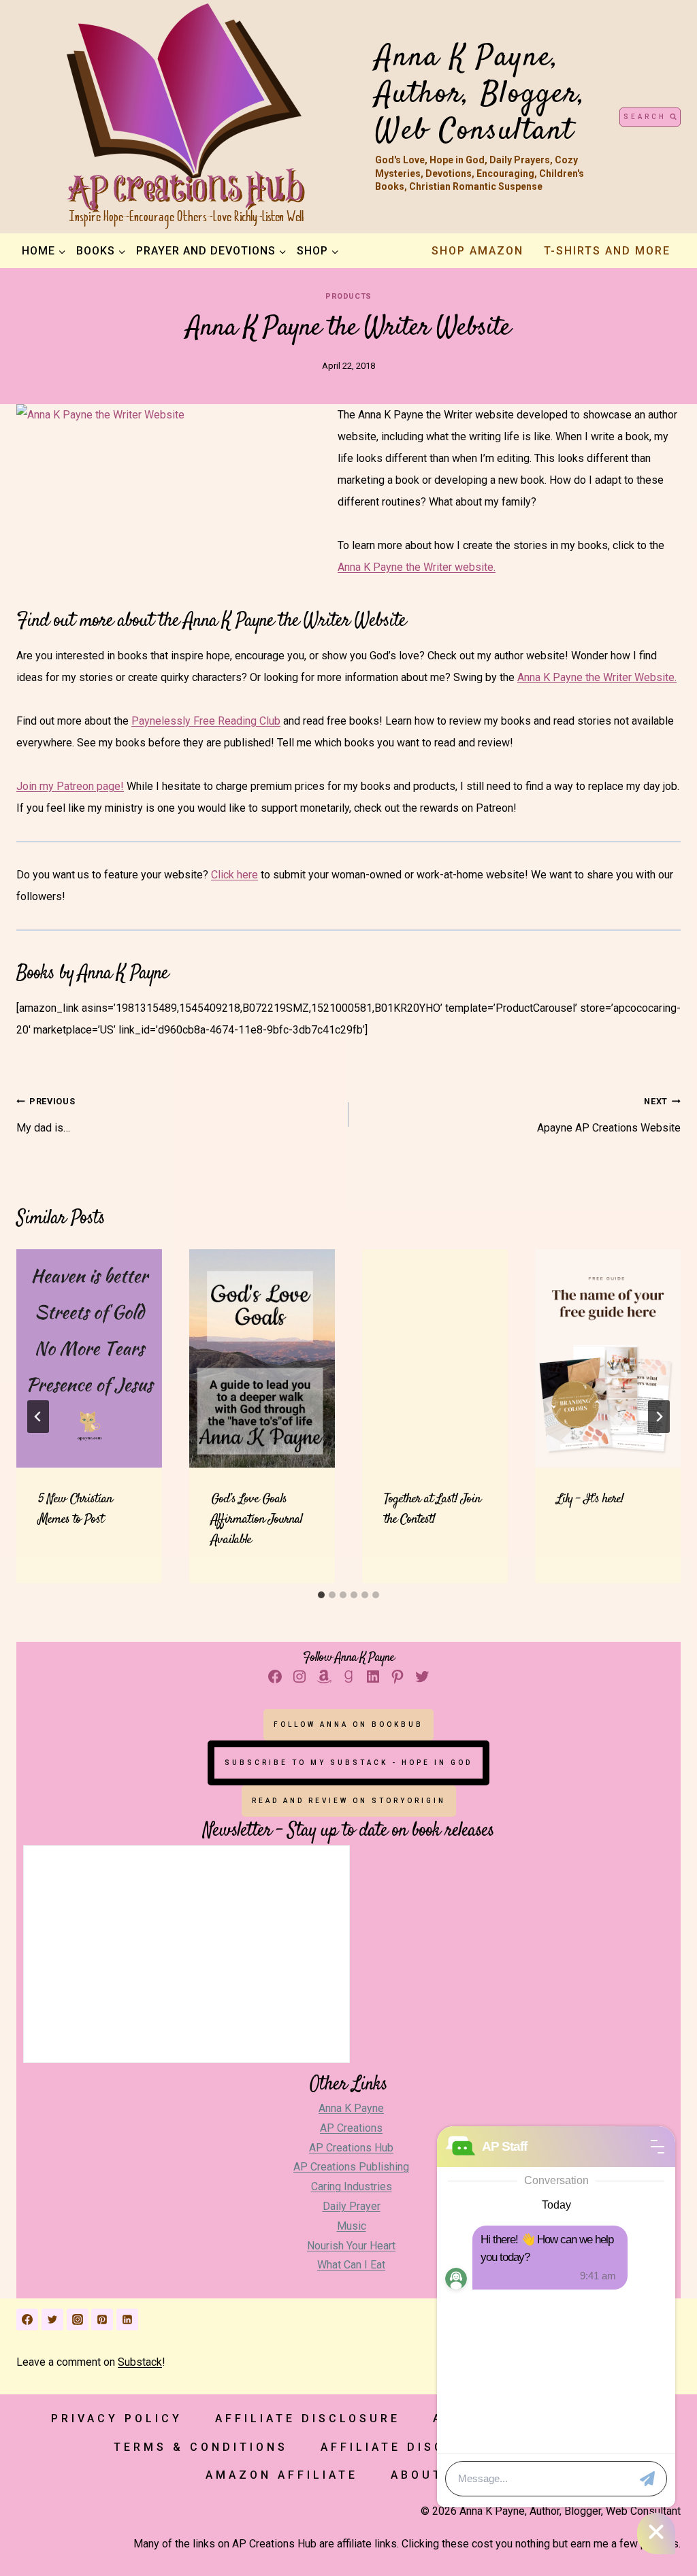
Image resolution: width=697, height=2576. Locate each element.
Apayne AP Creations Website (609, 1115)
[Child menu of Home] (44, 251)
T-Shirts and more (607, 251)
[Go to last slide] (38, 1417)
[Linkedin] (127, 2319)
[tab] (321, 1595)
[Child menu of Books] (101, 251)
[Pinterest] (102, 2319)
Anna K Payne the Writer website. (417, 567)
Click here (234, 875)
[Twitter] (52, 2319)
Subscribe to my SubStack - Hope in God (348, 1763)
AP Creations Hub (351, 2148)
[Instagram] (78, 2319)
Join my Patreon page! (70, 786)
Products (348, 296)
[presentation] (89, 1358)
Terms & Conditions (201, 2447)
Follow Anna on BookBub (348, 1724)
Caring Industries (352, 2186)
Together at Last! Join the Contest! (432, 1509)
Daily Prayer (352, 2206)
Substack (140, 2362)
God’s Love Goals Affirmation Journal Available (257, 1520)
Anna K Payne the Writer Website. (597, 677)
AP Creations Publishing (351, 2167)
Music (352, 2226)
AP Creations (351, 2128)
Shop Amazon (477, 251)
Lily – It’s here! (590, 1499)
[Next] (659, 1417)
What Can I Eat (351, 2265)
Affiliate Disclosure (308, 2418)
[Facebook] (27, 2319)
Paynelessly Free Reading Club (206, 721)
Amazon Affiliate (282, 2475)
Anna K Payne (351, 2108)
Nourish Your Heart (351, 2246)
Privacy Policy (117, 2418)
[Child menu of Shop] (318, 251)
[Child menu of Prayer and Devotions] (211, 251)
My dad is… (46, 1115)
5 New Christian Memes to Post (75, 1509)
